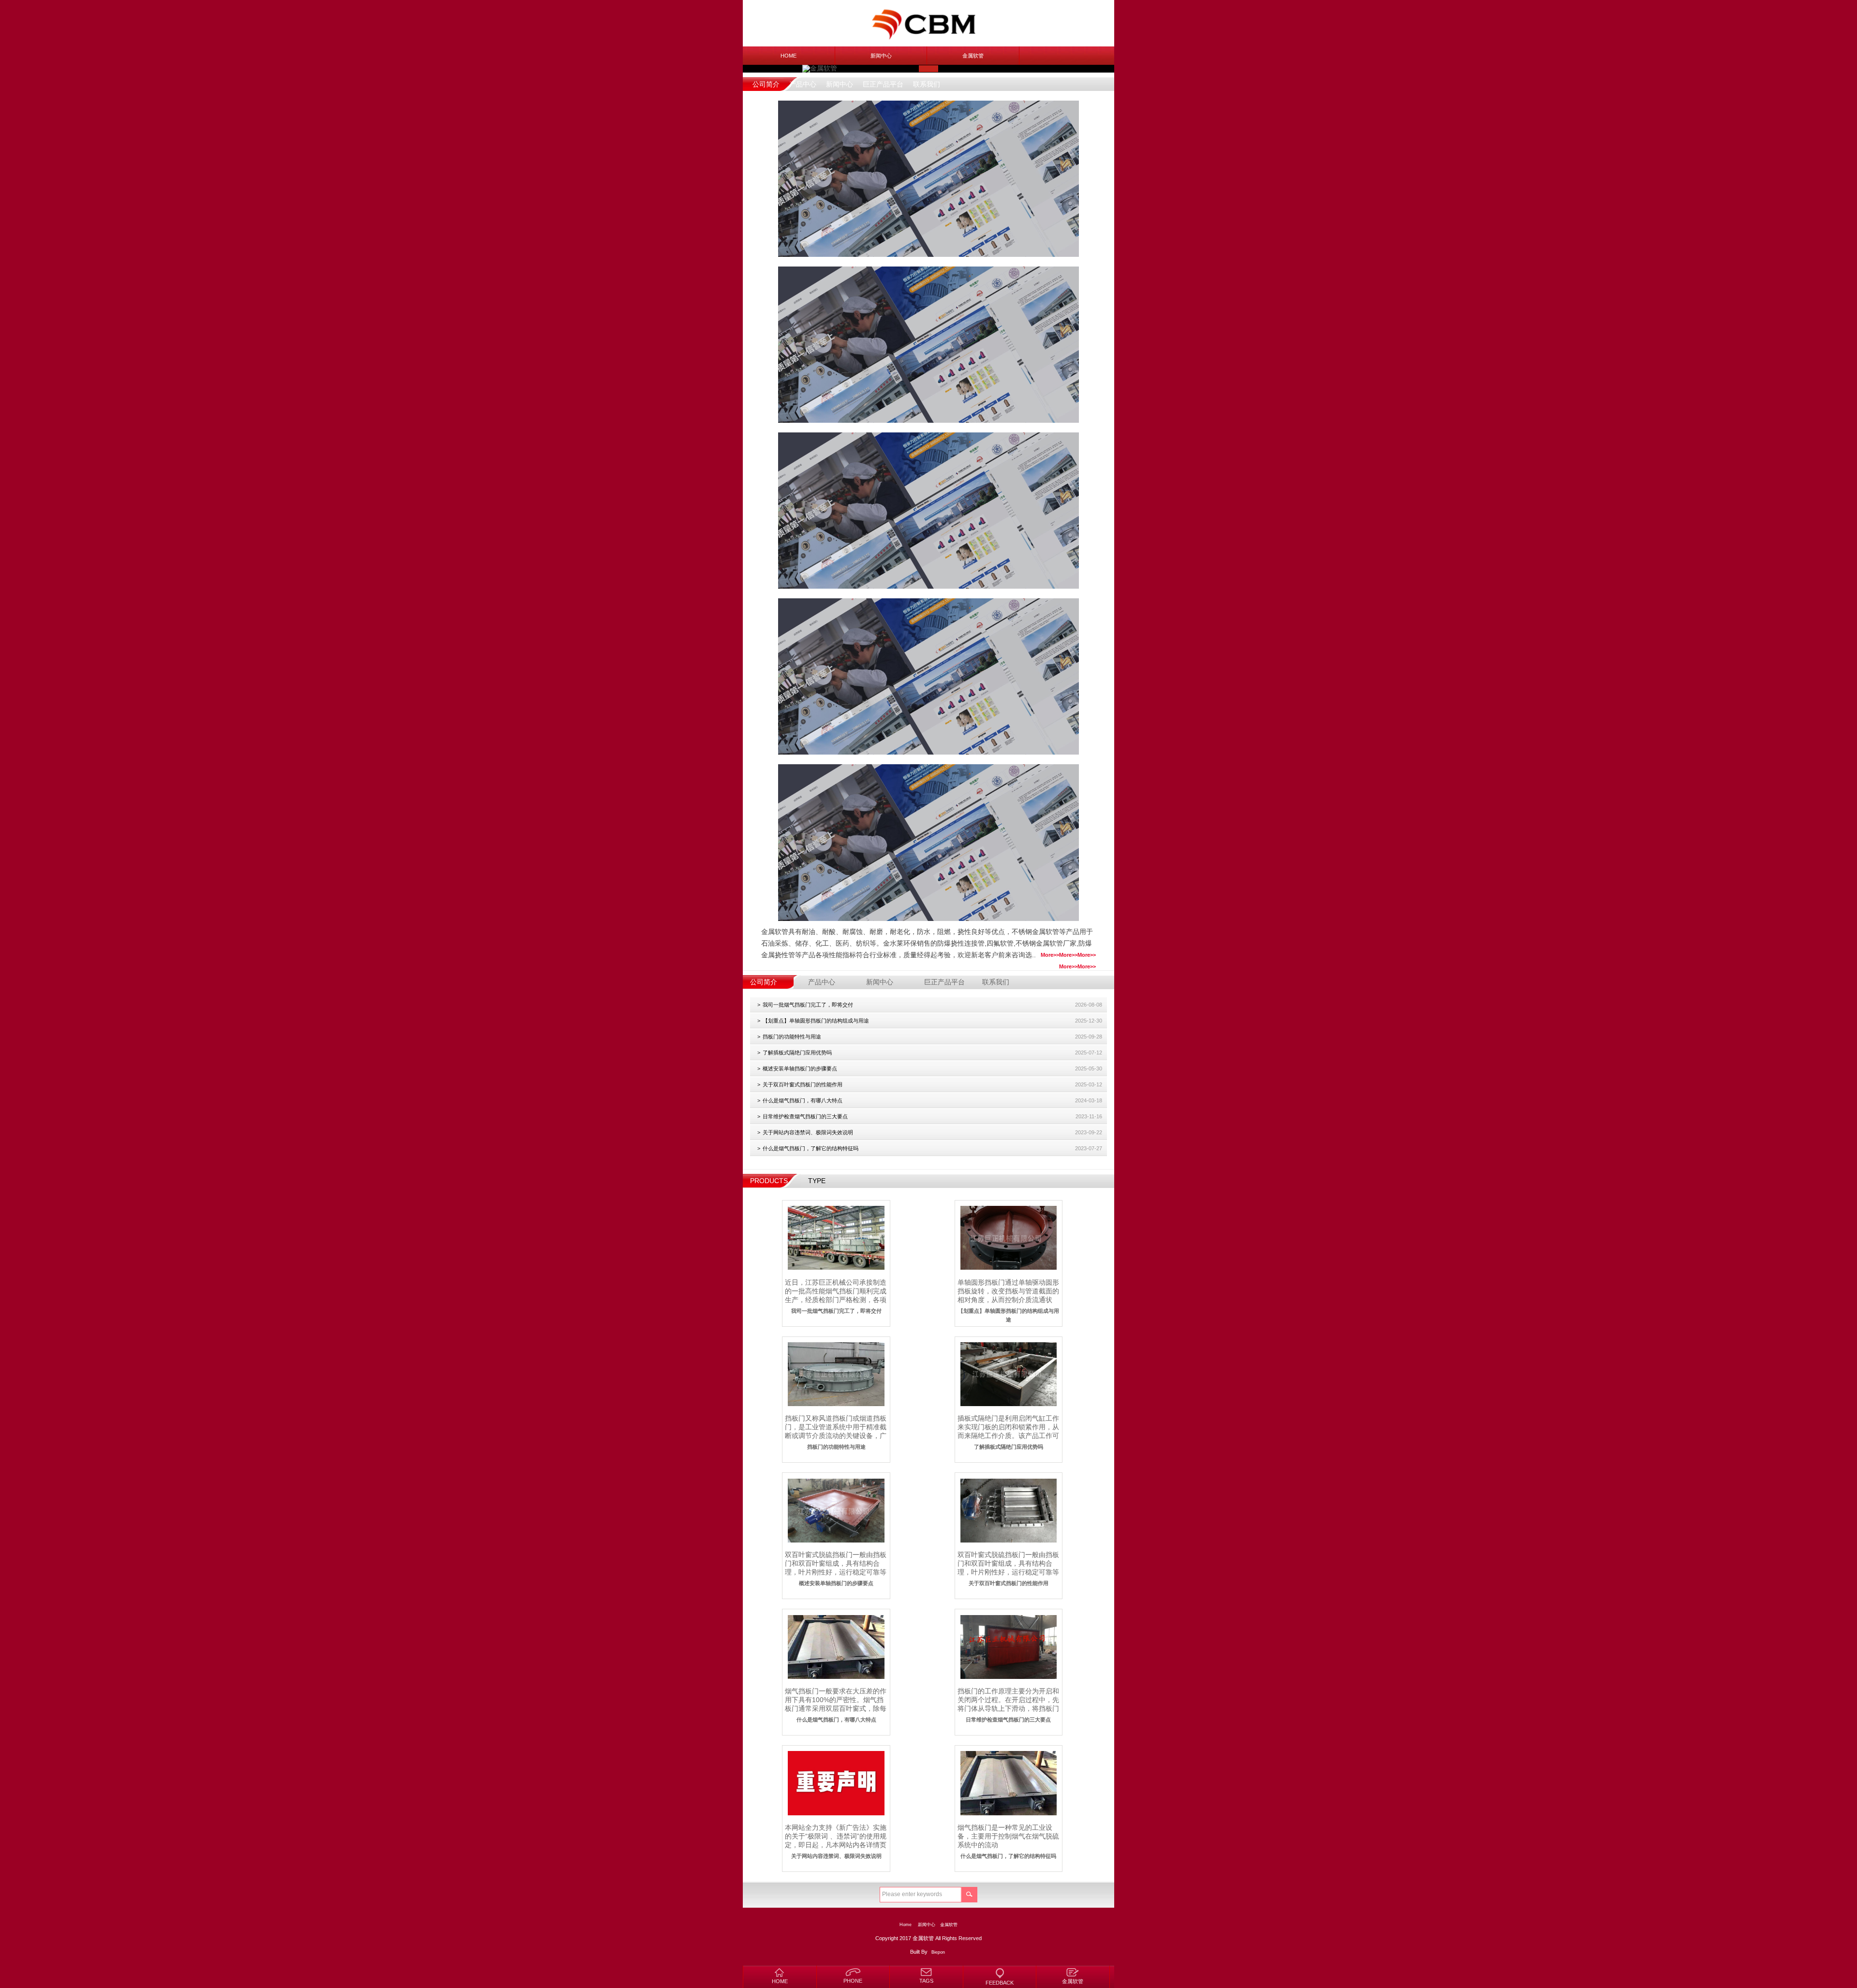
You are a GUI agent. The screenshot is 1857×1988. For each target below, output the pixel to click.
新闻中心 (881, 56)
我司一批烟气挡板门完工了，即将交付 (808, 1005)
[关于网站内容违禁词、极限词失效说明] (836, 1783)
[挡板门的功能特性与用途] (836, 1374)
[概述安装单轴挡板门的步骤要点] (836, 1510)
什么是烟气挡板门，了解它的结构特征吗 (811, 1148)
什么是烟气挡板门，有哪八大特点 (803, 1100)
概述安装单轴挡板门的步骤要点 (800, 1068)
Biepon (938, 1952)
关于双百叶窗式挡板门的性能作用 (803, 1084)
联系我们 (927, 84)
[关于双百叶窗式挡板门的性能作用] (1009, 1510)
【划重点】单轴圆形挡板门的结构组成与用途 (816, 1021)
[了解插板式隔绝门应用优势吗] (1009, 1374)
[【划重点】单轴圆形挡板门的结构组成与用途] (1009, 1238)
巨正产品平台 (883, 84)
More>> (1087, 955)
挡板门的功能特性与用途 (792, 1037)
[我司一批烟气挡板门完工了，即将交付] (836, 1238)
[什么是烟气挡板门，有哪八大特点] (836, 1647)
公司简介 (766, 84)
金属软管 (973, 56)
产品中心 (803, 84)
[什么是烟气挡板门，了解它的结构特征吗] (1009, 1783)
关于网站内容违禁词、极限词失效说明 (808, 1132)
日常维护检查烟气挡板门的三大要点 (805, 1116)
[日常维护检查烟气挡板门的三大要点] (1009, 1647)
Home (788, 56)
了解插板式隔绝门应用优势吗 (797, 1053)
